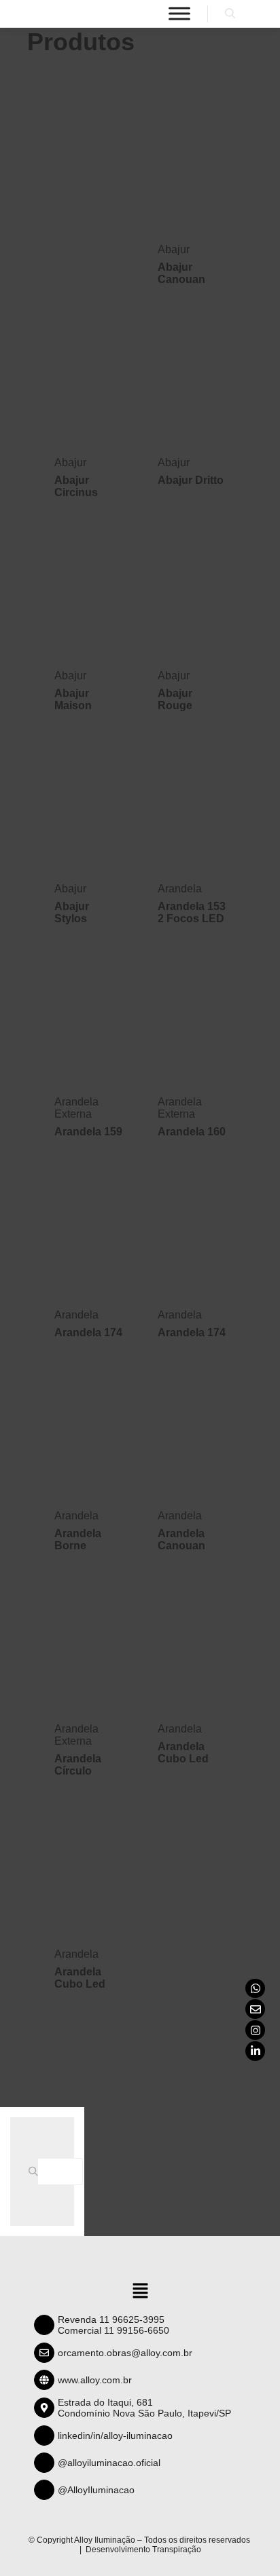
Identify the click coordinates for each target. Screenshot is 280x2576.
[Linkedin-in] (255, 2051)
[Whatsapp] (255, 1989)
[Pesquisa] (230, 14)
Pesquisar (37, 2172)
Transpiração (177, 2550)
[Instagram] (255, 2030)
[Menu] (179, 13)
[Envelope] (255, 2009)
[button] (140, 2292)
